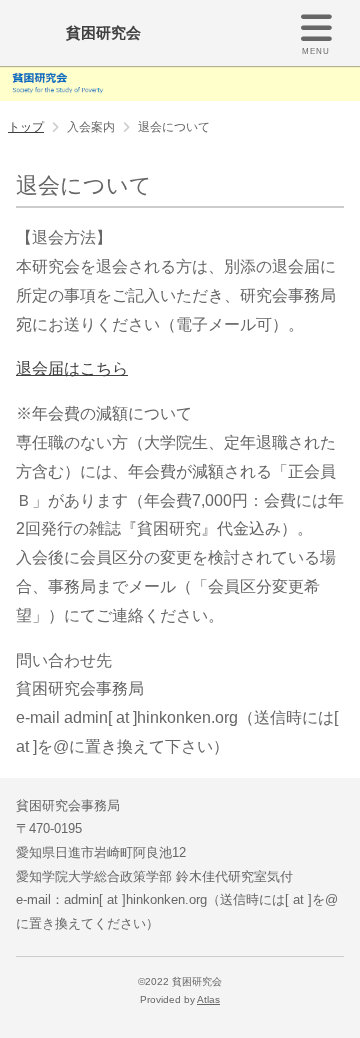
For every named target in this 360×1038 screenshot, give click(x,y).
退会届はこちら (72, 368)
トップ (26, 127)
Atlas (208, 999)
